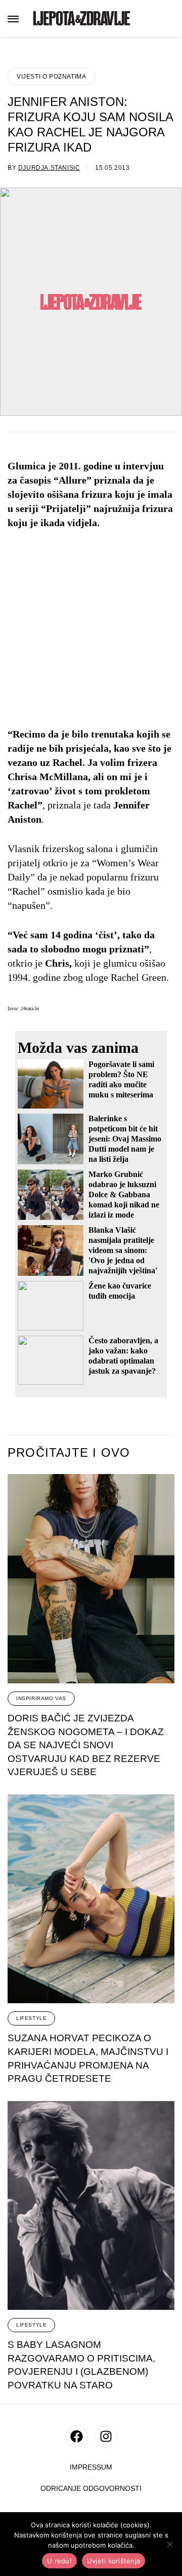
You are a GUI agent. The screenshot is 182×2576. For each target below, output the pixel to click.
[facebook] (77, 2436)
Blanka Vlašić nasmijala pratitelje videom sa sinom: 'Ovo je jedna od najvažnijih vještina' (123, 1250)
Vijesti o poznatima (51, 77)
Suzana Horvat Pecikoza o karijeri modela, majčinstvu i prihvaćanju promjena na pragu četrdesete (88, 2058)
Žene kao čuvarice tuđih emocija (120, 1291)
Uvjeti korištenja (113, 2561)
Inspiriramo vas (41, 1698)
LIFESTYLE (31, 2018)
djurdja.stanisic (49, 168)
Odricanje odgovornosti (91, 2489)
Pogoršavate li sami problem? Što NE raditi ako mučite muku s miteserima (121, 1079)
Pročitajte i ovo (69, 1453)
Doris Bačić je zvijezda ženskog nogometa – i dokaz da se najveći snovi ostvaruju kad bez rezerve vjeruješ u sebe (86, 1745)
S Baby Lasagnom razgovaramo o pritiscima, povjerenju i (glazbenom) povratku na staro (81, 2365)
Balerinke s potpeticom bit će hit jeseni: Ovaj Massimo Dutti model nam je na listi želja (125, 1139)
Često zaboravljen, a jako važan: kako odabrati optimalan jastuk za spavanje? (123, 1356)
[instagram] (106, 2436)
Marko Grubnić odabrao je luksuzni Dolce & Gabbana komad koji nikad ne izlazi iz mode (124, 1194)
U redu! (59, 2561)
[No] (169, 2544)
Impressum (91, 2467)
